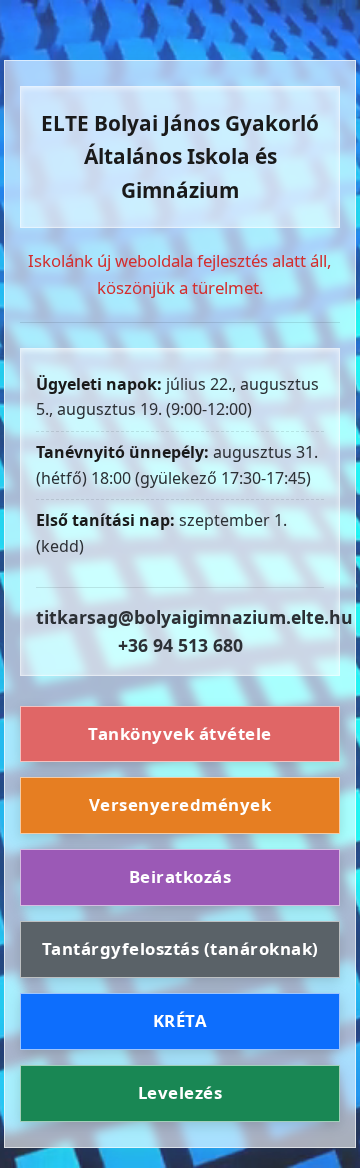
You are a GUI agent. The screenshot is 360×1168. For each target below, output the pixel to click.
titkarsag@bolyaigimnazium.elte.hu (194, 617)
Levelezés (180, 1092)
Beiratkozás (180, 876)
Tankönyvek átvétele (180, 733)
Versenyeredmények (180, 804)
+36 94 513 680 (180, 645)
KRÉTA (180, 1020)
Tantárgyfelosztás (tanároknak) (180, 948)
